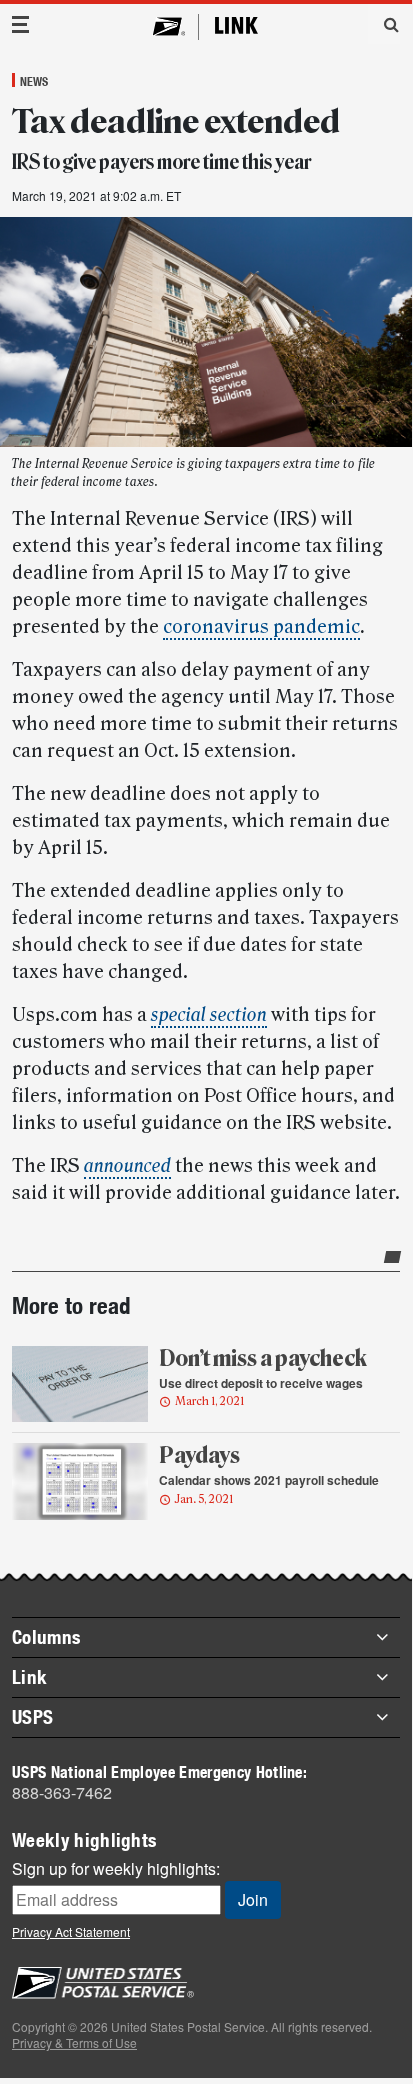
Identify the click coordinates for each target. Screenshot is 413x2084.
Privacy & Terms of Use (74, 2042)
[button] (384, 24)
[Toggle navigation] (21, 24)
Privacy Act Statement (71, 1931)
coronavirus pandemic (261, 627)
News (34, 81)
